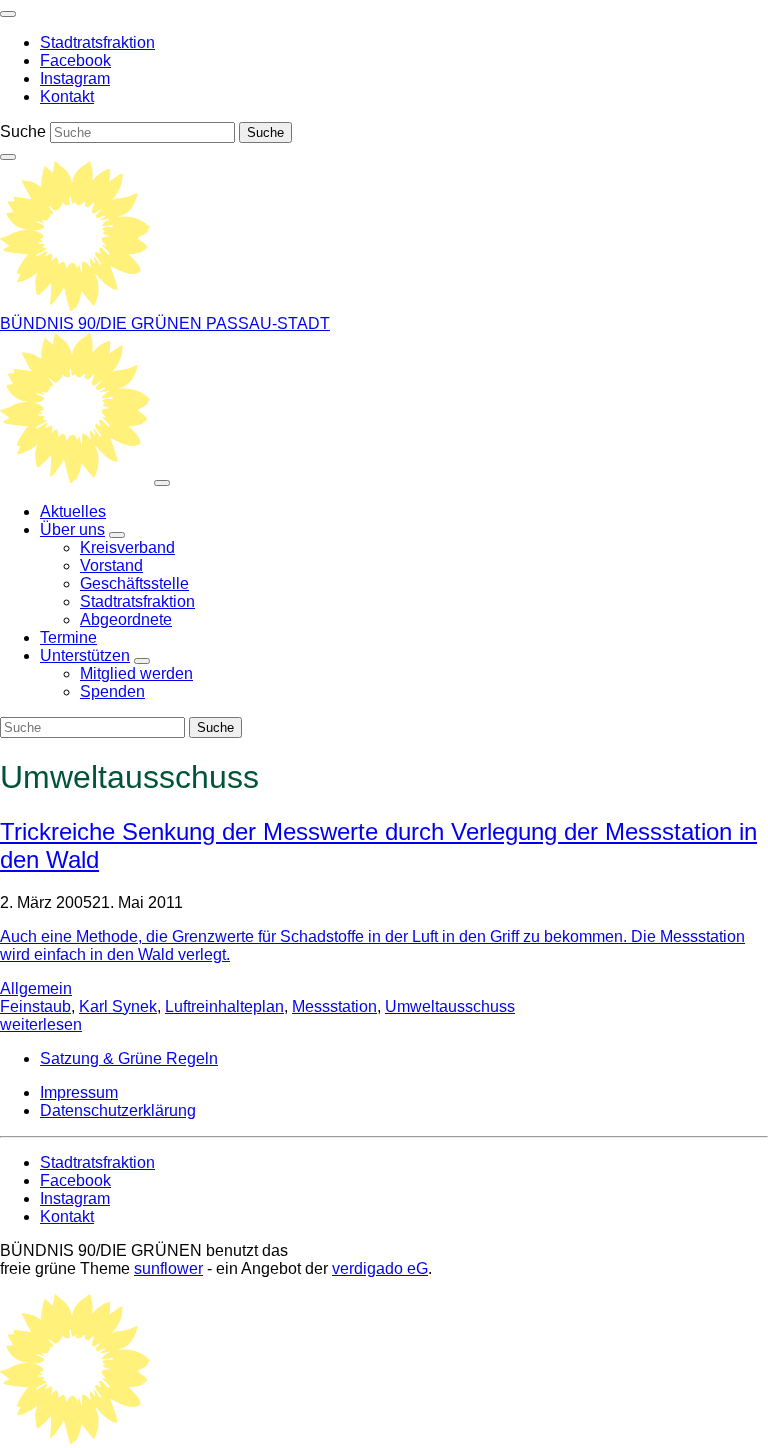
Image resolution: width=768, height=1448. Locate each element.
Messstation (334, 1006)
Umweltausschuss (450, 1006)
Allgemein (36, 988)
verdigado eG (380, 1268)
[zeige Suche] (8, 157)
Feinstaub (35, 1006)
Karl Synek (118, 1006)
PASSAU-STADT (268, 323)
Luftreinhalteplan (224, 1006)
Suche (23, 131)
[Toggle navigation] (8, 14)
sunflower (168, 1268)
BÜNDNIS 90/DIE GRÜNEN (103, 323)
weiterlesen (41, 1024)
